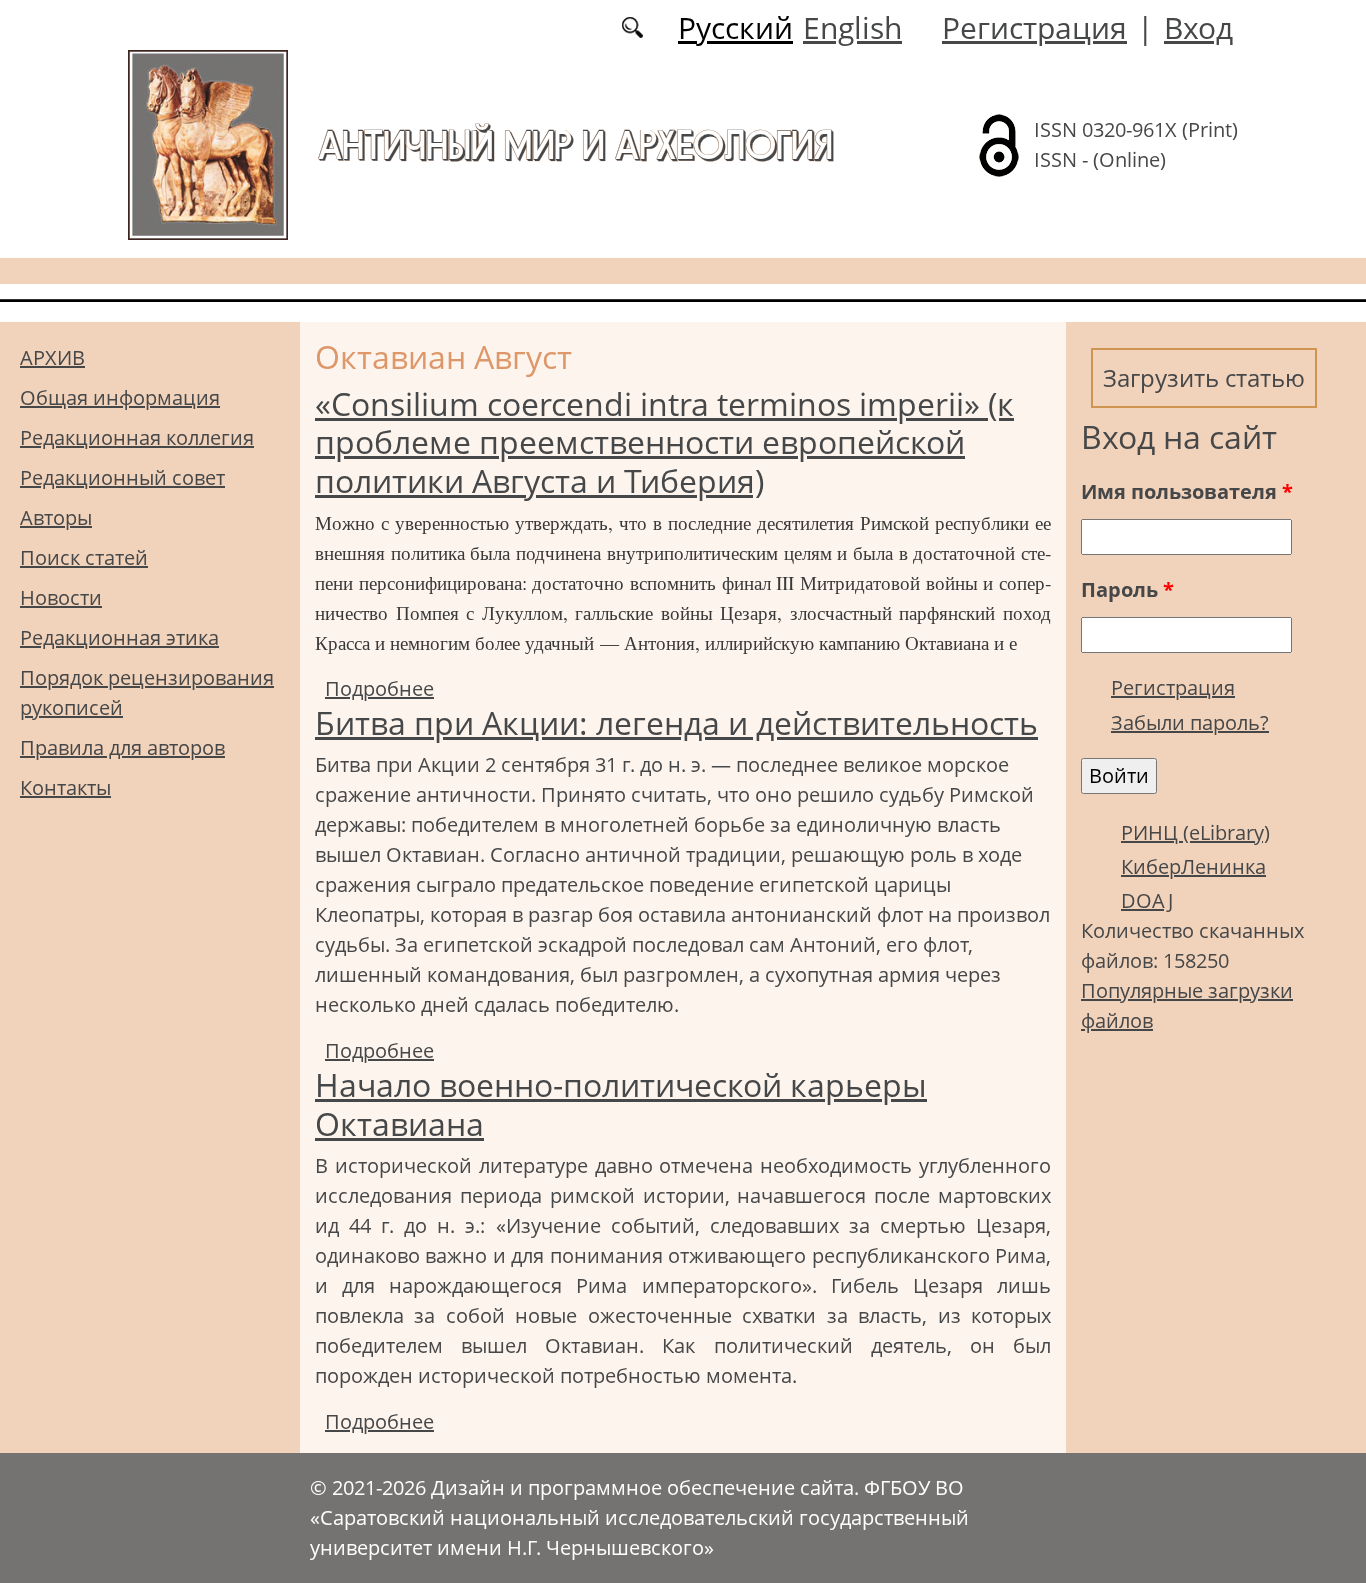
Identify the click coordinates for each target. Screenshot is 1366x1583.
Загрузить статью (1204, 377)
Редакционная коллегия (137, 437)
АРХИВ (52, 357)
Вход (1198, 27)
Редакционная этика (119, 637)
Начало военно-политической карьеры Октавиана (621, 1103)
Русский (735, 27)
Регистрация (1034, 27)
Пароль (1127, 589)
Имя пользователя (1187, 491)
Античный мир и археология (575, 144)
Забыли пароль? (1190, 722)
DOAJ (1147, 900)
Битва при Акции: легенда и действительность (676, 722)
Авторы (56, 517)
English (852, 27)
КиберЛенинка (1193, 866)
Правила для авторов (122, 747)
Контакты (65, 787)
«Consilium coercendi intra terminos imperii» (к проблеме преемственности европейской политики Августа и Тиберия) (664, 442)
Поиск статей (84, 557)
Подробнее (379, 688)
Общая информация (120, 397)
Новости (61, 597)
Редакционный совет (122, 477)
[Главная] (208, 143)
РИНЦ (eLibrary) (1195, 832)
